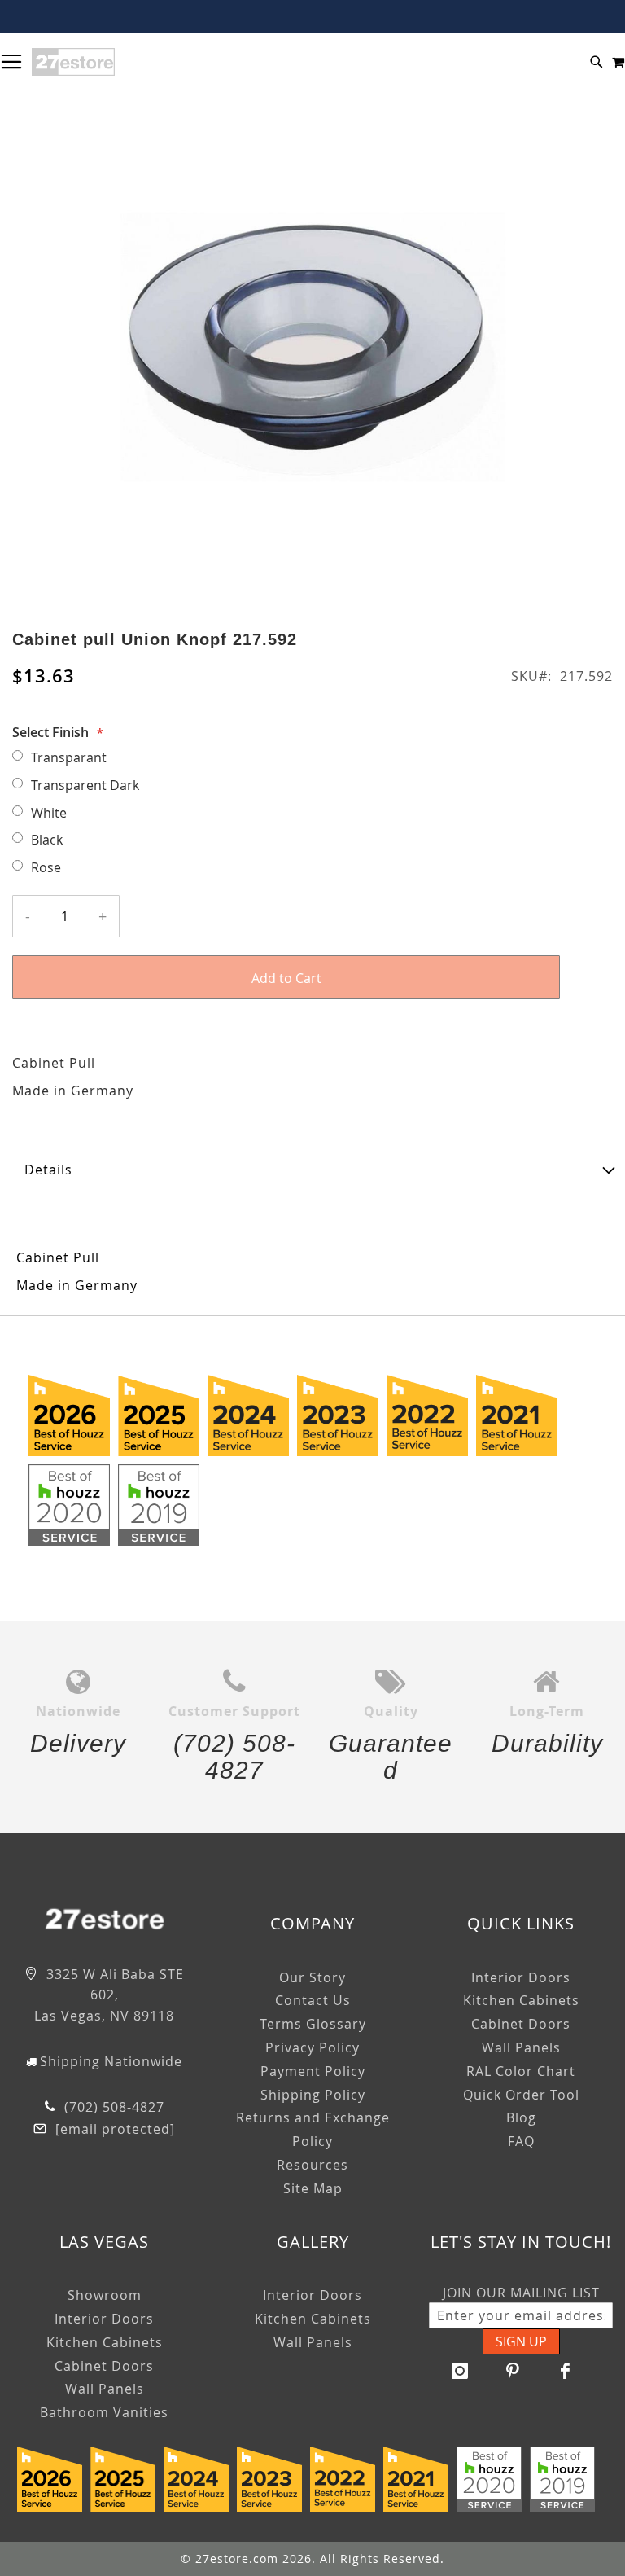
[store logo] (73, 62)
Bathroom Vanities (104, 2412)
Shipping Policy (313, 2095)
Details (48, 1170)
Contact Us (313, 2000)
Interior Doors (521, 1977)
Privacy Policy (312, 2047)
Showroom (105, 2295)
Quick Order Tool (521, 2095)
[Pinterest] (513, 2371)
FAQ (521, 2141)
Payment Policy (313, 2071)
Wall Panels (521, 2047)
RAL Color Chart (521, 2071)
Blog (521, 2117)
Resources (312, 2165)
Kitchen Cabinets (521, 2000)
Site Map (313, 2188)
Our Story (312, 1977)
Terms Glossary (313, 2024)
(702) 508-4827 (112, 2107)
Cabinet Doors (521, 2024)
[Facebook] (566, 2371)
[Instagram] (460, 2371)
